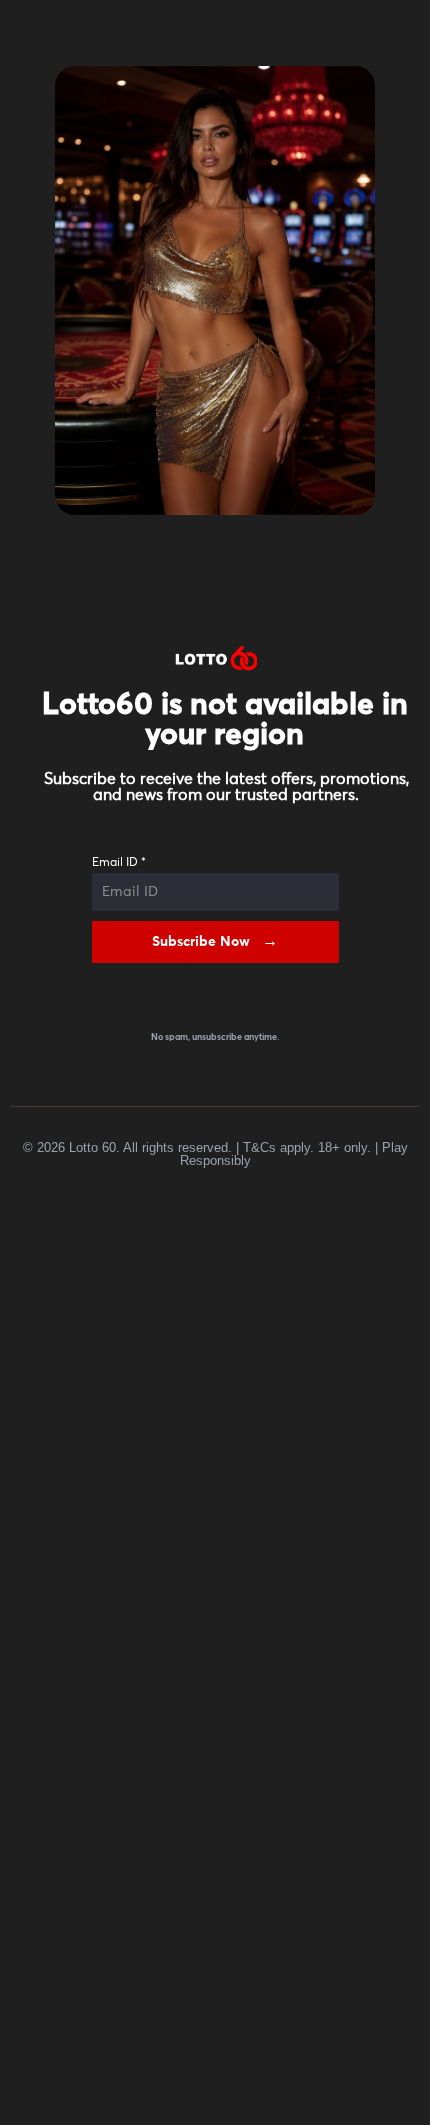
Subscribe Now (201, 942)
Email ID (119, 863)
